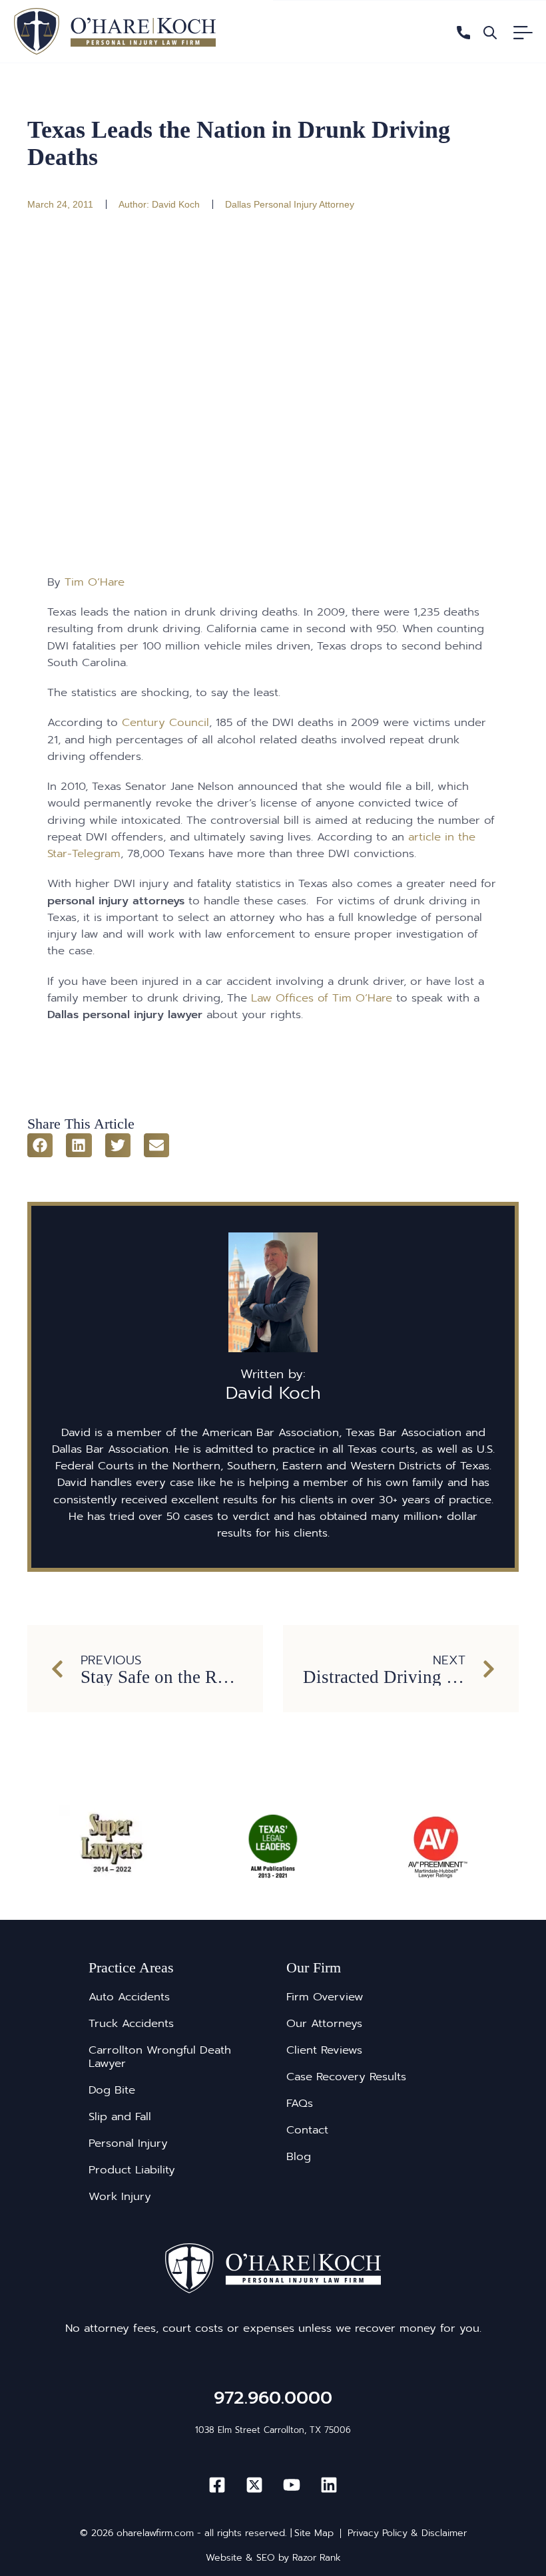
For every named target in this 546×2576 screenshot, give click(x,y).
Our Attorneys (324, 2024)
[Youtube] (292, 2485)
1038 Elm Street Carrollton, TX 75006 (273, 2430)
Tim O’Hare (95, 582)
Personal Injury (128, 2143)
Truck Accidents (131, 2024)
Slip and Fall (120, 2117)
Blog (299, 2157)
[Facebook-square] (217, 2485)
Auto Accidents (129, 1997)
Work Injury (120, 2197)
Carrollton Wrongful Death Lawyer (160, 2057)
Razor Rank (317, 2558)
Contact (307, 2130)
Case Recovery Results (346, 2077)
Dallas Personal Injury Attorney (290, 204)
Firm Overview (325, 1997)
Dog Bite (112, 2090)
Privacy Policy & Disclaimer (407, 2533)
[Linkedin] (329, 2485)
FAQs (300, 2104)
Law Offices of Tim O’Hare (322, 998)
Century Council (165, 722)
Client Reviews (324, 2050)
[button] (40, 1145)
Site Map (314, 2533)
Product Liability (132, 2170)
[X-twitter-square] (254, 2485)
